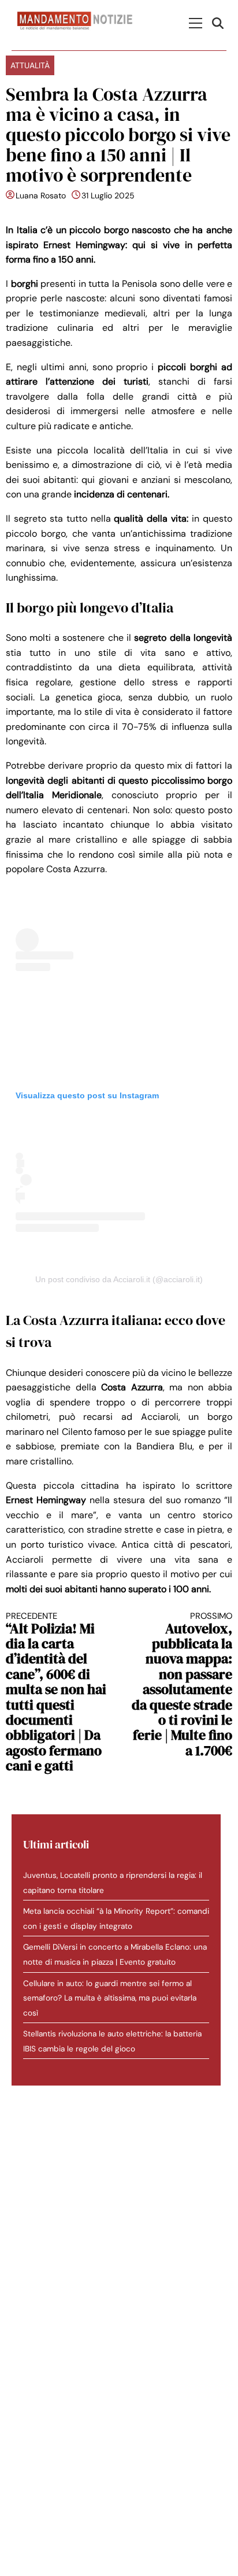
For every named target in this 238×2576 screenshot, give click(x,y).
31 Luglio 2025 (108, 195)
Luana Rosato (41, 195)
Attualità (30, 65)
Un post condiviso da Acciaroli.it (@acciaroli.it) (119, 1279)
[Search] (219, 23)
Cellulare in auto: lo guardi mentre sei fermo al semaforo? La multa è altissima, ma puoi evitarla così (110, 1998)
